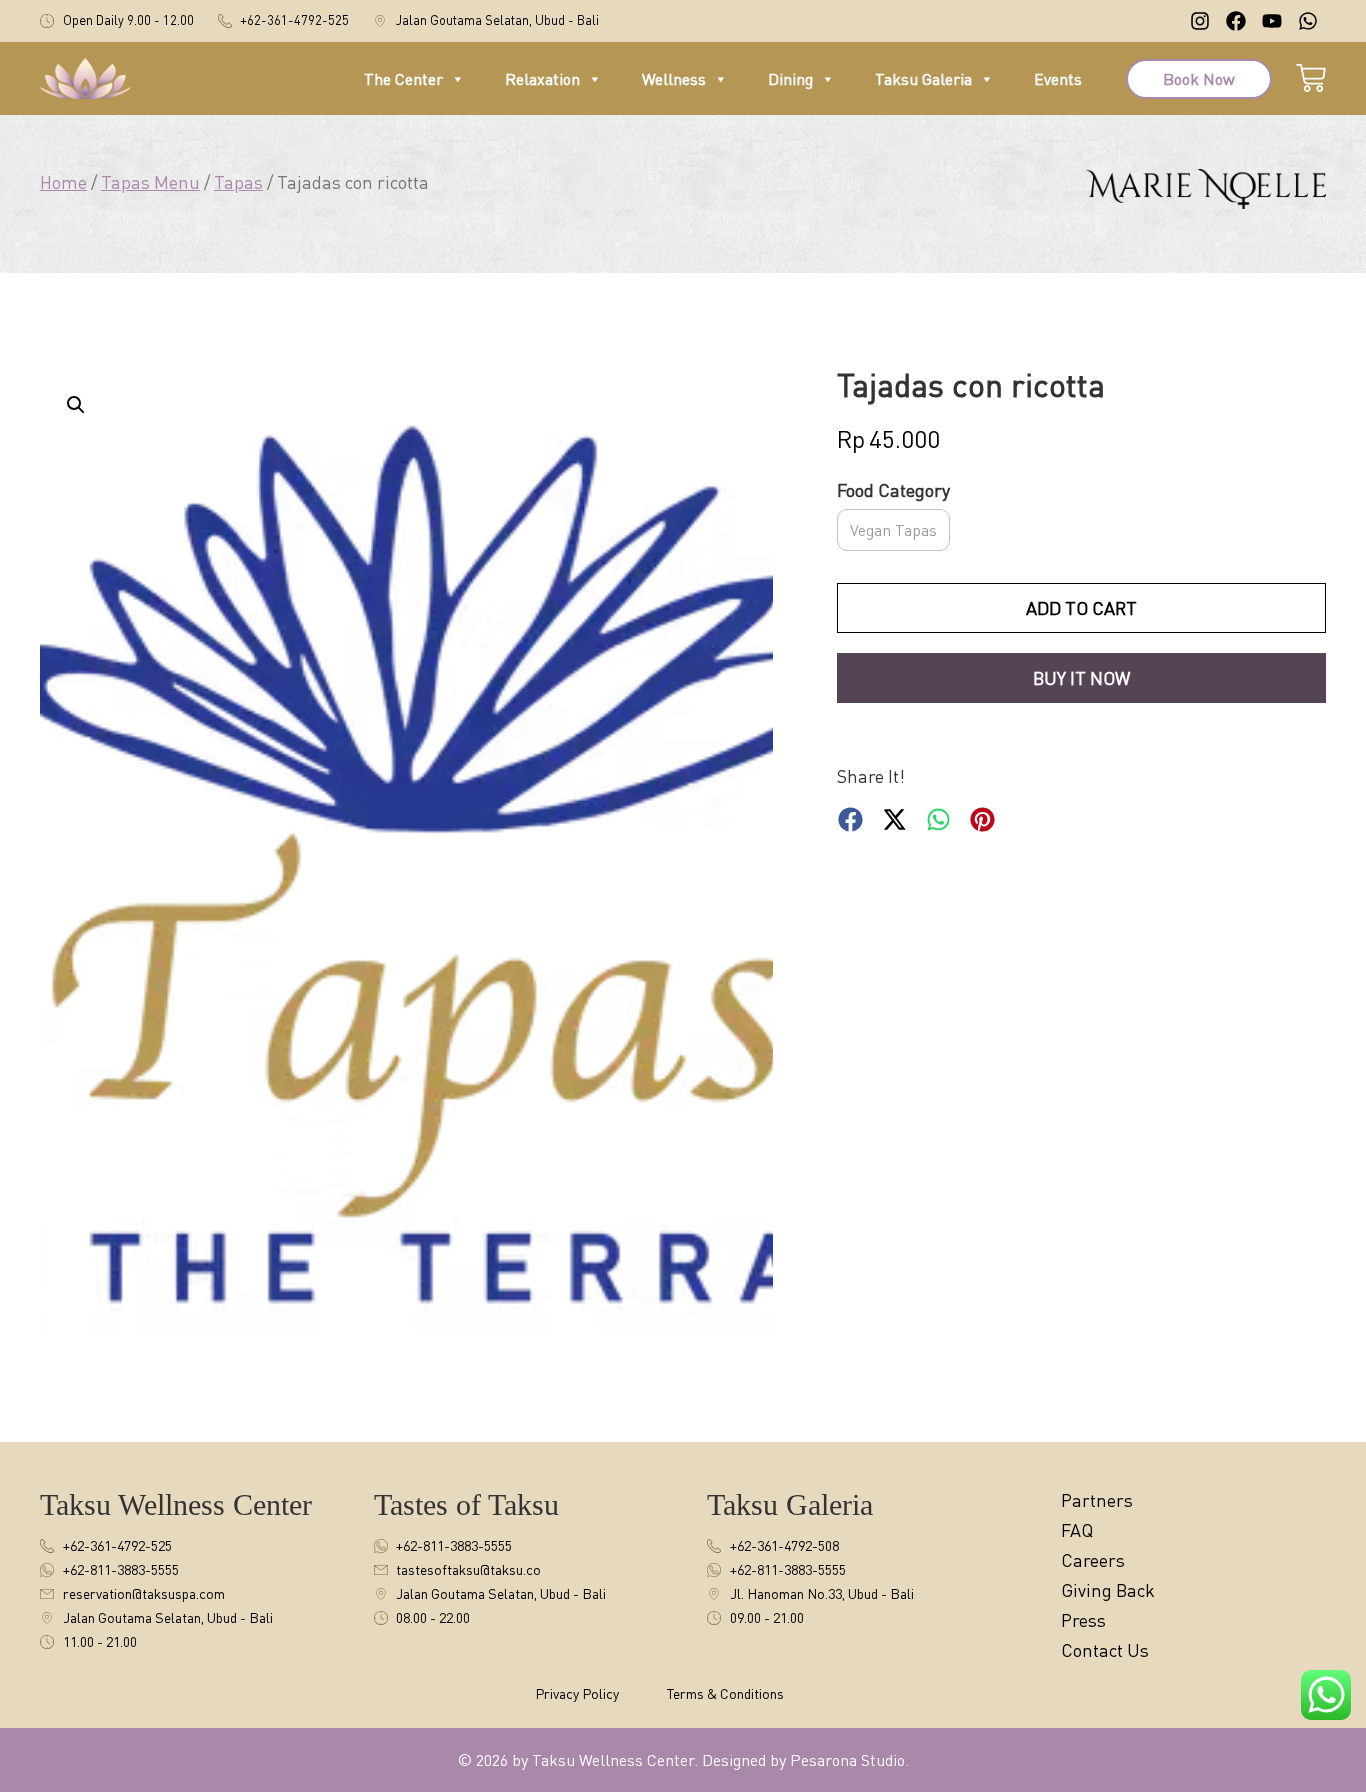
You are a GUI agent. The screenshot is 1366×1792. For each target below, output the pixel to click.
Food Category (893, 491)
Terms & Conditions (725, 1693)
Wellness (674, 79)
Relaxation (542, 79)
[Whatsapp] (1308, 21)
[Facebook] (1236, 21)
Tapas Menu (150, 182)
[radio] (893, 530)
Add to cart (1081, 608)
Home (63, 182)
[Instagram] (1200, 21)
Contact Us (1105, 1650)
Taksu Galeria (923, 79)
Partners (1097, 1500)
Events (1058, 79)
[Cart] (1311, 75)
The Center (403, 79)
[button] (76, 405)
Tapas (238, 182)
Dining (790, 79)
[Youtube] (1272, 21)
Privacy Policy (577, 1693)
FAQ (1077, 1530)
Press (1083, 1620)
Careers (1093, 1560)
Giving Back (1108, 1590)
